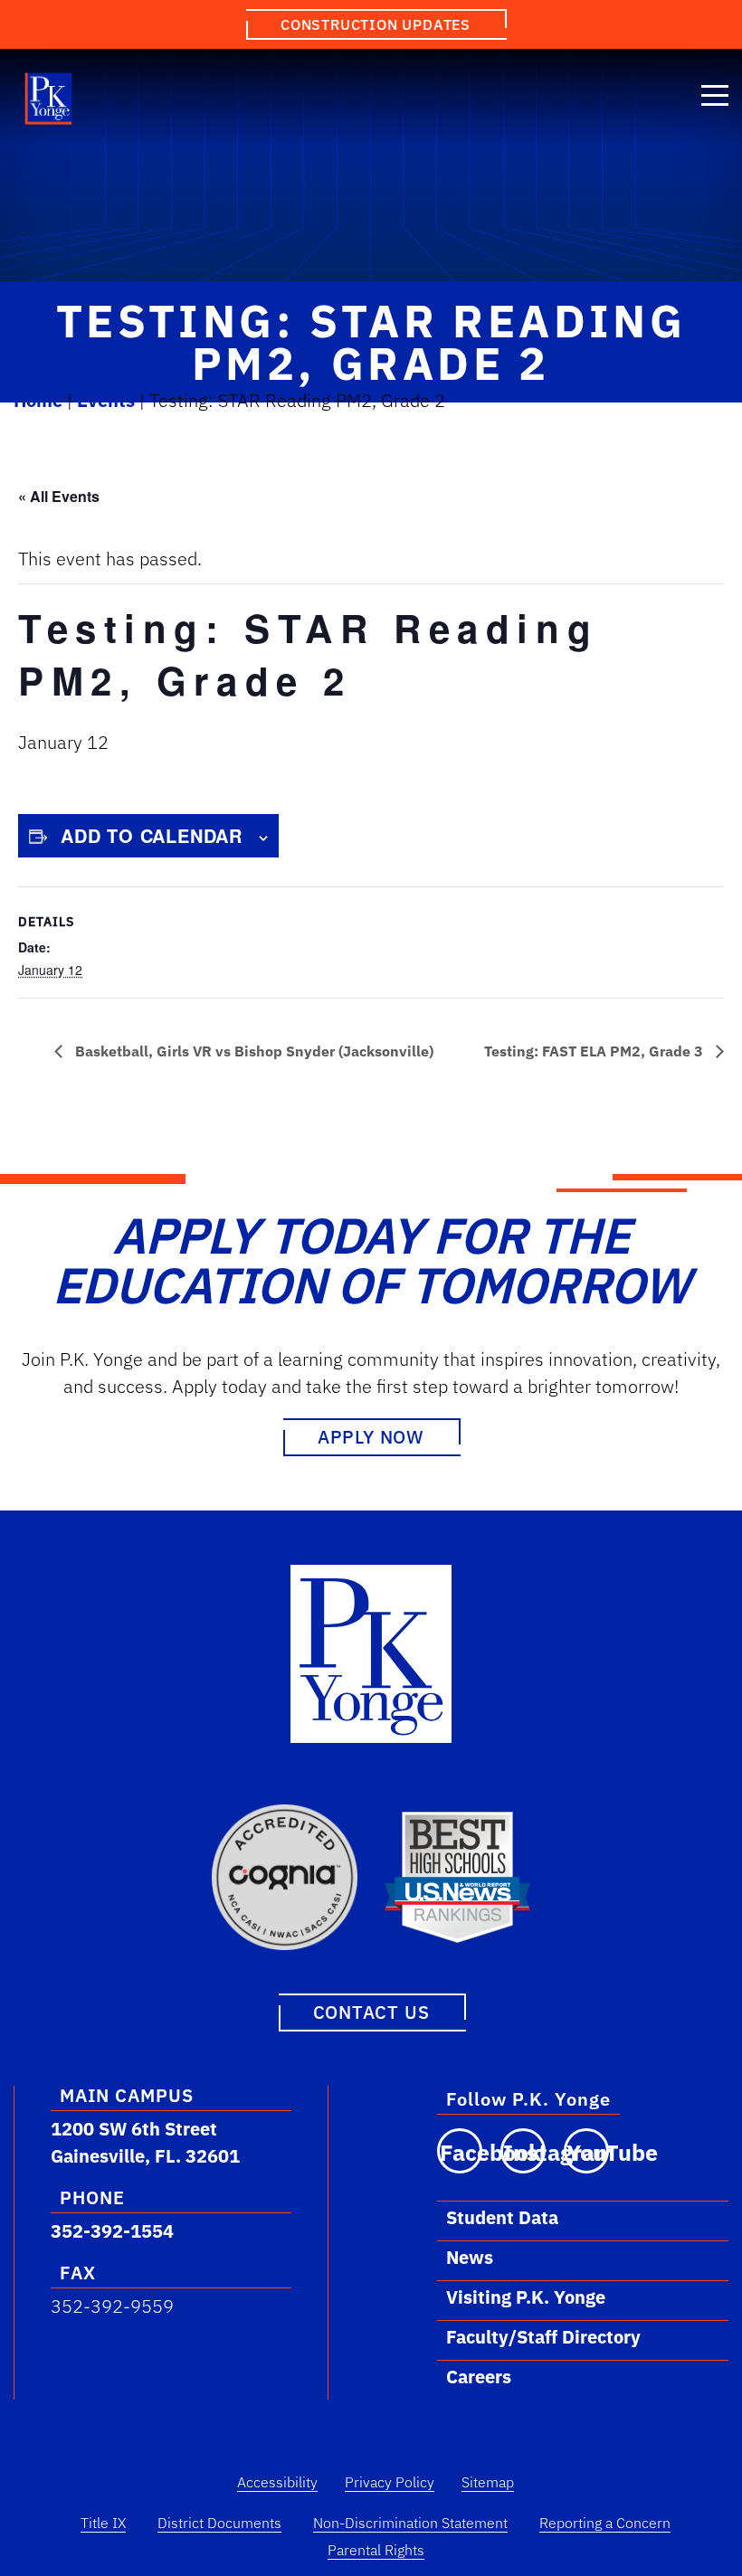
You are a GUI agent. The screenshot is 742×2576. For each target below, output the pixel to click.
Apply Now (371, 1437)
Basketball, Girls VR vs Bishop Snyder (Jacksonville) (252, 1051)
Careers (479, 2377)
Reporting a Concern (605, 2523)
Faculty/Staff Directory (543, 2337)
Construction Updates (376, 24)
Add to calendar (152, 835)
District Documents (219, 2523)
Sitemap (488, 2482)
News (470, 2257)
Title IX (103, 2523)
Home (38, 400)
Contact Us (371, 2012)
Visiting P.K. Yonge (526, 2297)
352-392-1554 (112, 2231)
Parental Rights (376, 2550)
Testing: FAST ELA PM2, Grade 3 (595, 1051)
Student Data (502, 2217)
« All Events (59, 496)
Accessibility (277, 2482)
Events (106, 400)
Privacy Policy (390, 2482)
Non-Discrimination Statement (410, 2523)
